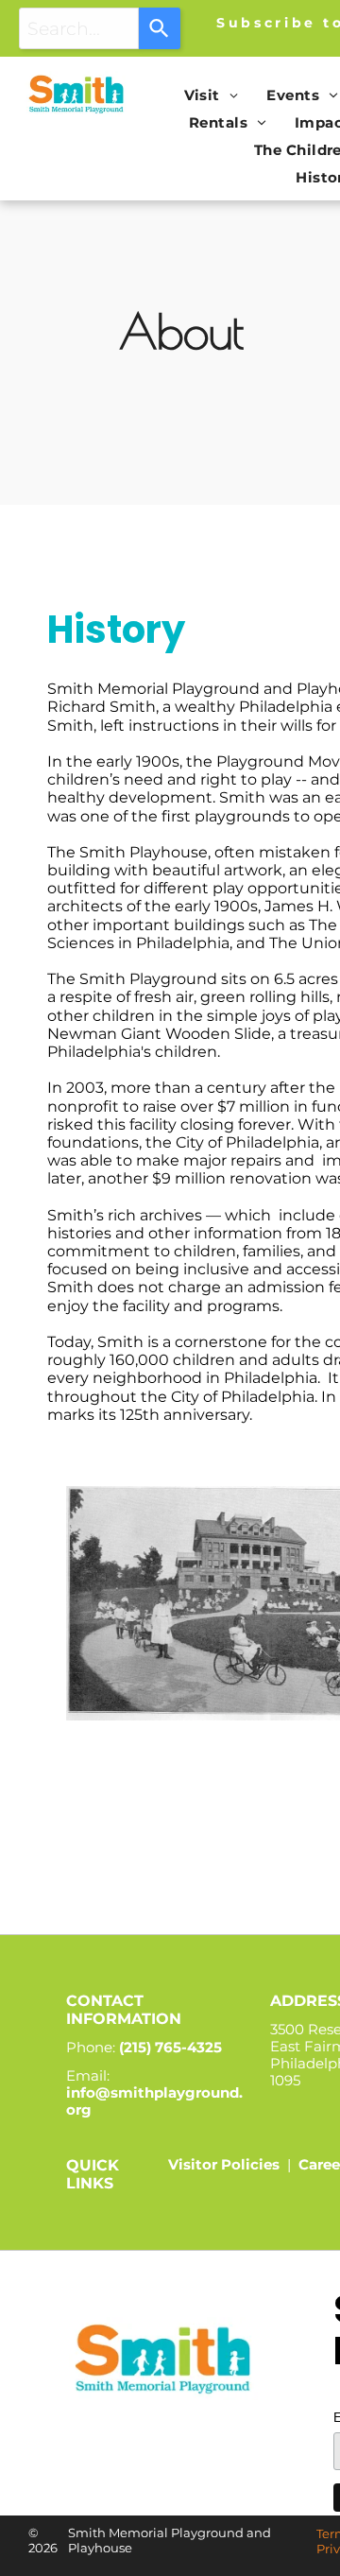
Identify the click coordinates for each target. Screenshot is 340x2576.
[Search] (160, 28)
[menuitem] (212, 95)
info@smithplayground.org (154, 2101)
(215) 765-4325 (170, 2047)
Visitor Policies (224, 2164)
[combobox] (79, 28)
